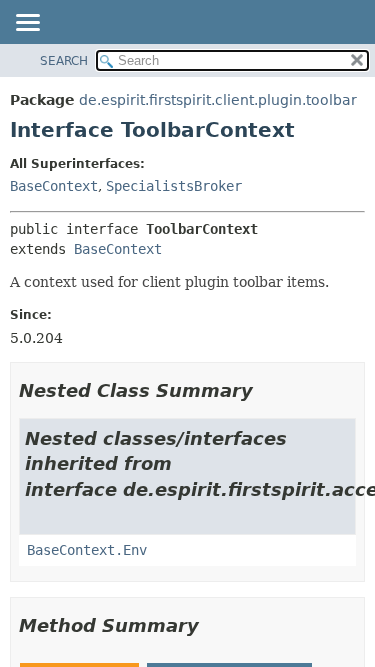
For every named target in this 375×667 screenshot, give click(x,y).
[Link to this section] (267, 390)
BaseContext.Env (87, 550)
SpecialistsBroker (174, 186)
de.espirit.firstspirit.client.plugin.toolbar (218, 100)
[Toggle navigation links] (27, 24)
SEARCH (64, 61)
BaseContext (54, 186)
